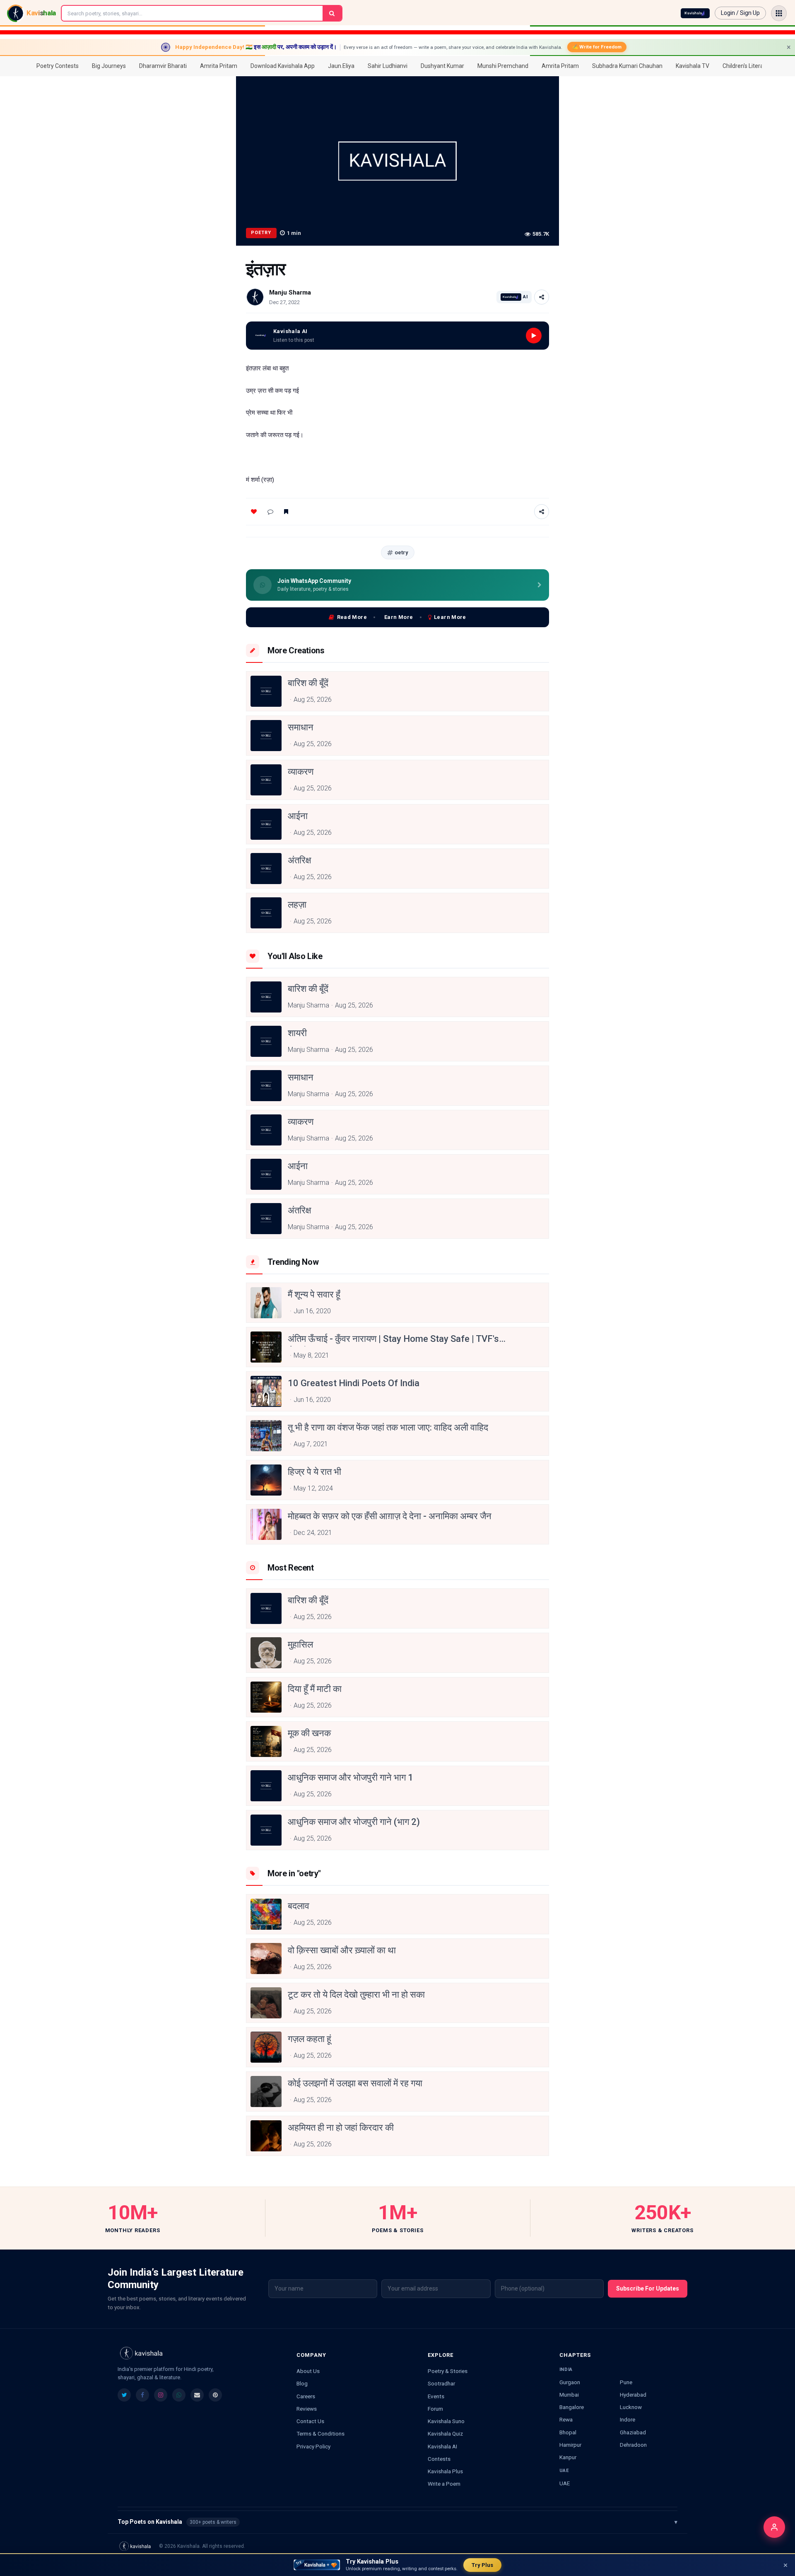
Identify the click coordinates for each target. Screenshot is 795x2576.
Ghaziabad (633, 2432)
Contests (439, 2459)
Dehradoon (633, 2445)
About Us (308, 2371)
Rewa (566, 2419)
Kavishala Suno (446, 2421)
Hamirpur (570, 2445)
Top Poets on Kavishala (397, 2522)
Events (436, 2396)
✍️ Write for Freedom (597, 47)
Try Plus (482, 2565)
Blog (302, 2383)
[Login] (774, 2527)
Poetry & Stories (448, 2371)
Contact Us (310, 2421)
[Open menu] (779, 13)
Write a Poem (444, 2484)
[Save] (286, 512)
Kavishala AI (442, 2446)
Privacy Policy (313, 2446)
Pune (626, 2382)
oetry (401, 552)
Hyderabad (633, 2395)
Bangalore (572, 2407)
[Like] (254, 512)
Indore (628, 2419)
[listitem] (124, 2395)
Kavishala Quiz (445, 2433)
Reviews (307, 2409)
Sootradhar (441, 2383)
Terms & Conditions (320, 2433)
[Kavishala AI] (695, 13)
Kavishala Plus (445, 2471)
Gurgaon (570, 2382)
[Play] (534, 336)
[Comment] (270, 512)
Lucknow (631, 2407)
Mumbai (569, 2395)
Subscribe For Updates (648, 2288)
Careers (306, 2396)
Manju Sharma (290, 292)
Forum (435, 2409)
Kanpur (568, 2457)
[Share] (542, 297)
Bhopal (568, 2432)
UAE (565, 2483)
